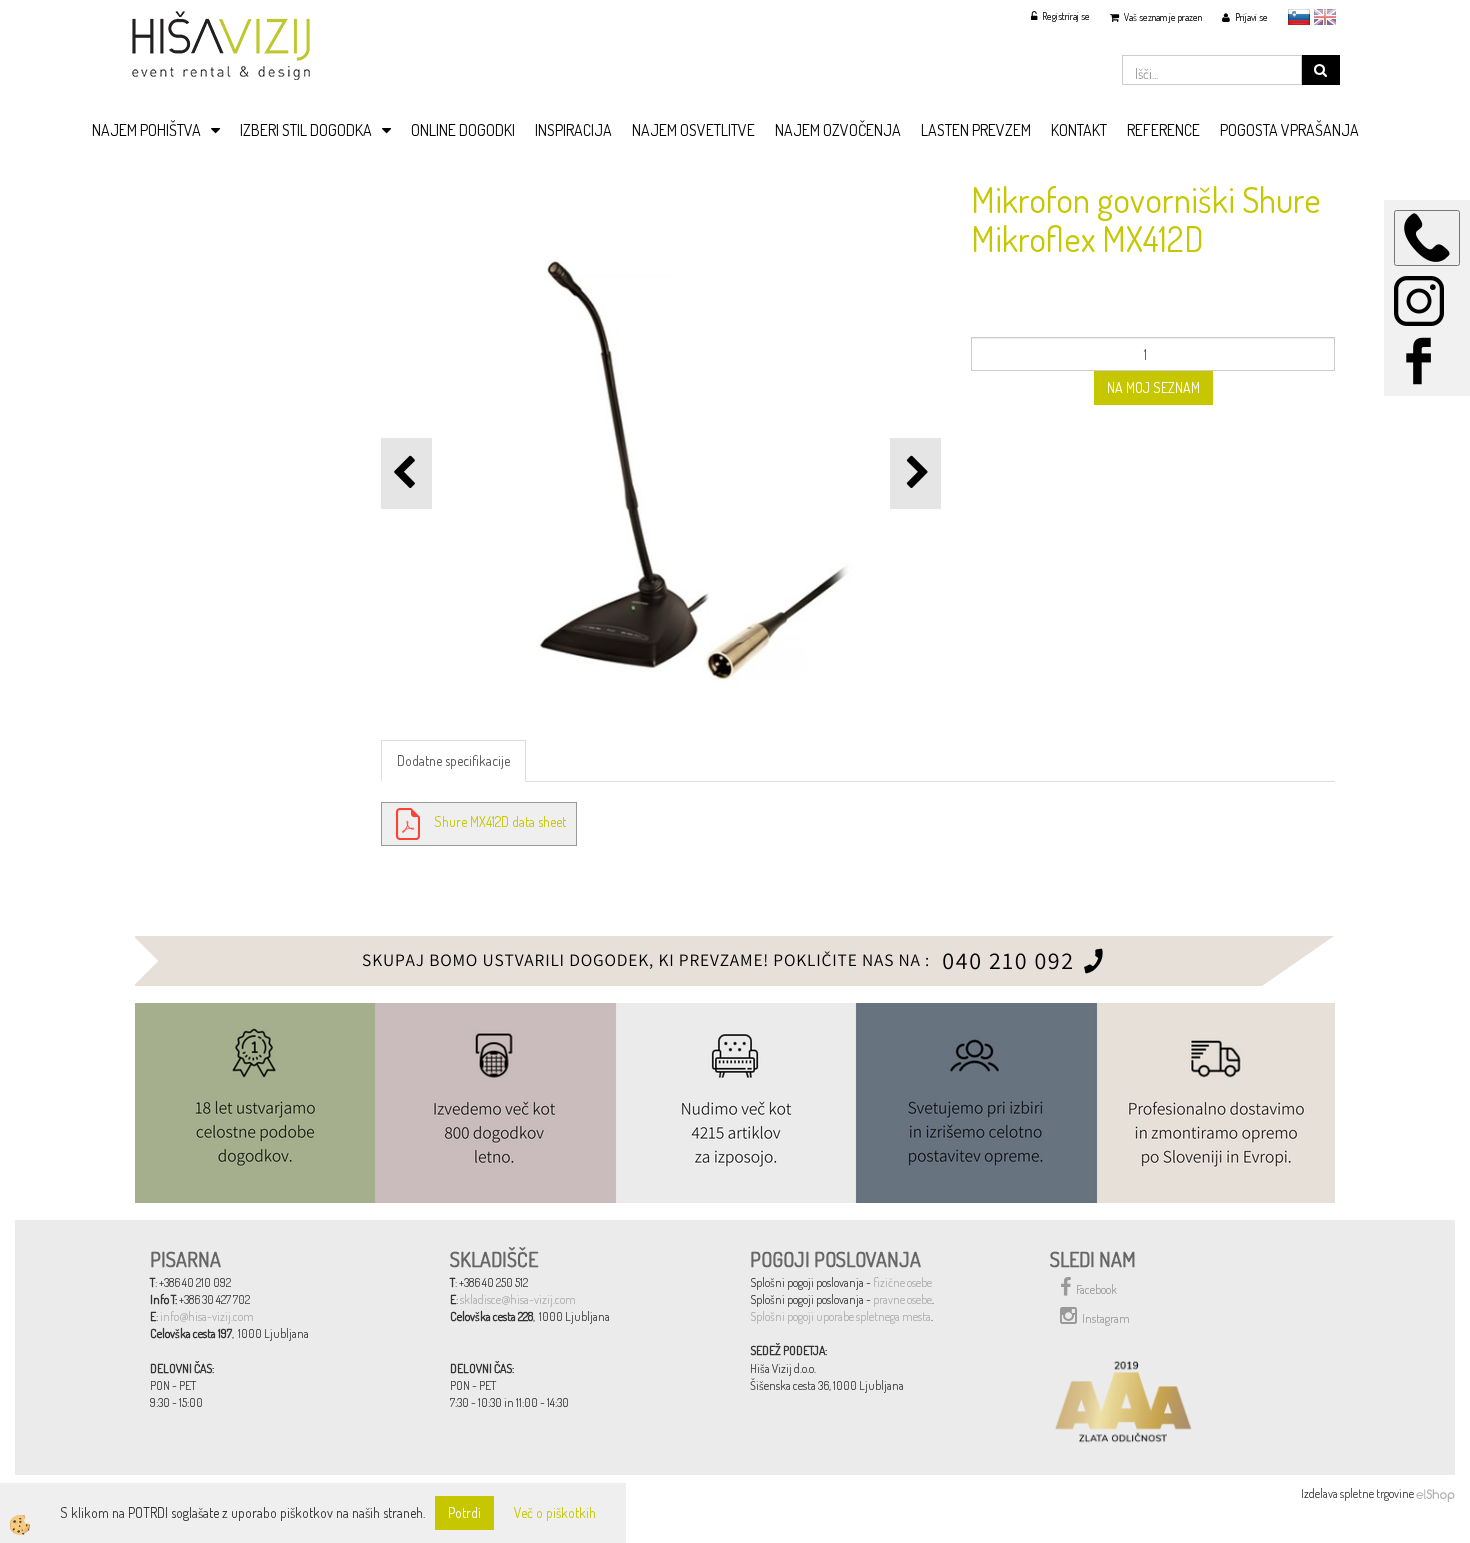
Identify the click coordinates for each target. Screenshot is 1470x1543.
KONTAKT (1079, 130)
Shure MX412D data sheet (500, 821)
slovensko (1299, 17)
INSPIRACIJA (573, 130)
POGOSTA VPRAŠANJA (1289, 130)
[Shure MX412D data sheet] (408, 821)
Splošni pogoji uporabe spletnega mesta (840, 1316)
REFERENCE (1163, 130)
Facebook (1096, 1289)
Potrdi (464, 1512)
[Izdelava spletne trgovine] (1435, 1493)
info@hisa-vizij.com (207, 1316)
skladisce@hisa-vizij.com (518, 1299)
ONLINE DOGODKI (463, 130)
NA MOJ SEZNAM (1153, 387)
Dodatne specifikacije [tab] (453, 760)
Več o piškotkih (555, 1512)
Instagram (1106, 1318)
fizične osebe (902, 1282)
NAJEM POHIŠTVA (146, 130)
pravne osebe (902, 1299)
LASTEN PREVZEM (976, 130)
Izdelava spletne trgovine (1357, 1493)
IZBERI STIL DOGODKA (306, 130)
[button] (915, 473)
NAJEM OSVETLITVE (693, 130)
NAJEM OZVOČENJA (838, 130)
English (1325, 17)
